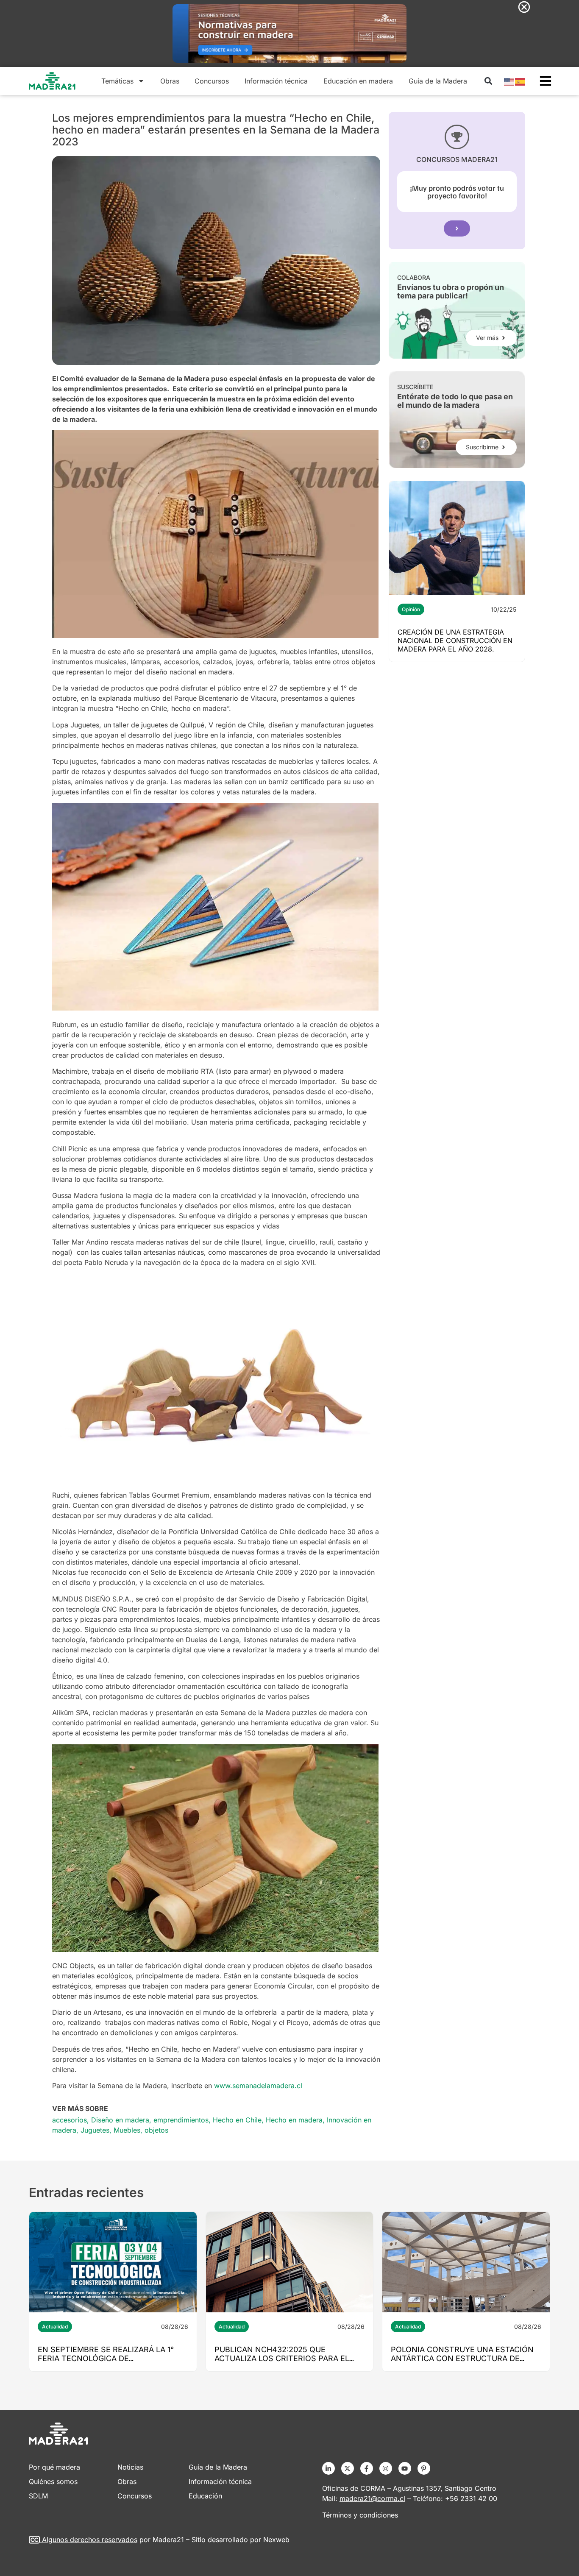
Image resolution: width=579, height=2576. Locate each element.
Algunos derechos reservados (90, 2540)
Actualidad (55, 2327)
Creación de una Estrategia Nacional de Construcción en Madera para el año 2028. (455, 641)
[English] (509, 81)
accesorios (70, 2120)
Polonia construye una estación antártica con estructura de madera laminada (462, 2358)
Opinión (411, 609)
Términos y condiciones (360, 2515)
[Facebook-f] (367, 2468)
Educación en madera (358, 81)
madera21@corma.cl (372, 2498)
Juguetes (95, 2130)
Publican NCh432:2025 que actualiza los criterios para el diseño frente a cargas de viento (287, 2358)
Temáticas (117, 81)
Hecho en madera (294, 2120)
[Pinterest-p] (424, 2468)
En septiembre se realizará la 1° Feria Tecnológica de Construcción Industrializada (106, 2358)
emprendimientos (181, 2120)
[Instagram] (386, 2468)
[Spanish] (521, 81)
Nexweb (276, 2540)
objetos (156, 2130)
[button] (488, 81)
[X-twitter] (348, 2468)
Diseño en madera (120, 2120)
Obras (170, 81)
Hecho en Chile (237, 2120)
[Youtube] (405, 2468)
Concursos (212, 81)
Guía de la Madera (438, 81)
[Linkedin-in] (328, 2468)
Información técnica (276, 81)
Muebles (127, 2130)
